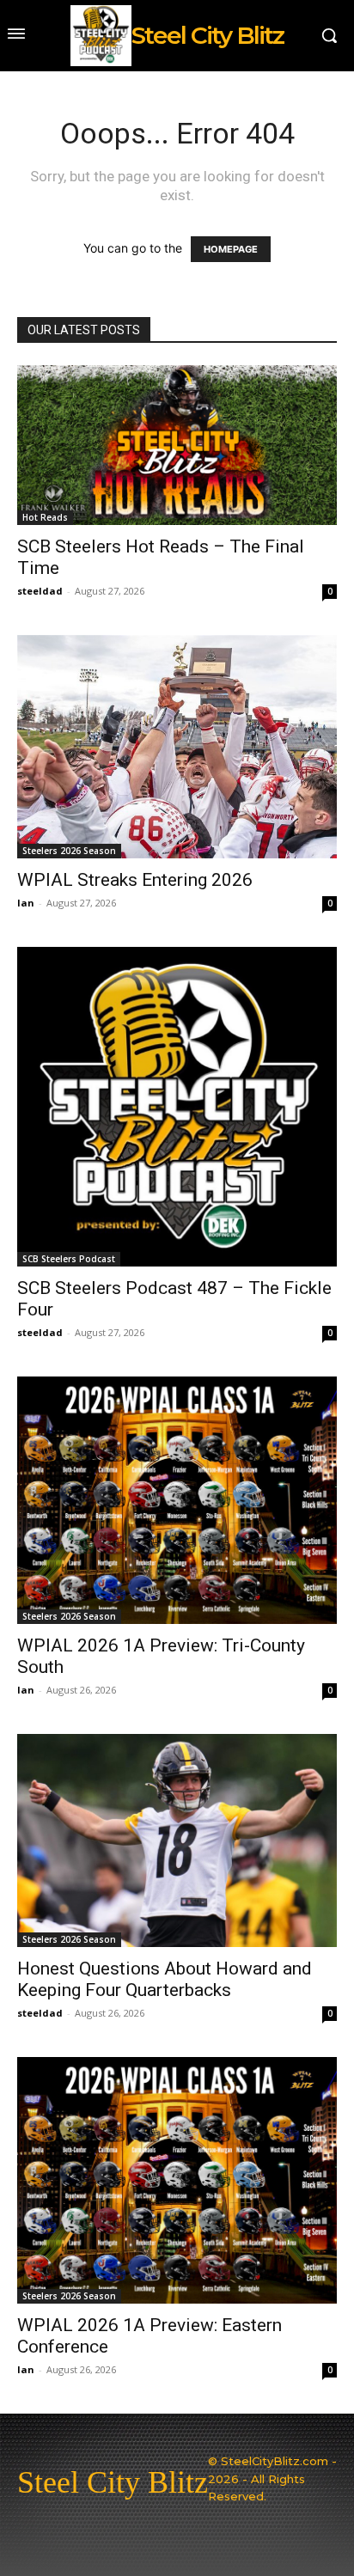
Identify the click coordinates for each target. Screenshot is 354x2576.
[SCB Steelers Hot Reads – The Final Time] (177, 445)
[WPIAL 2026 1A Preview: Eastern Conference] (177, 2180)
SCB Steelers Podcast (69, 1259)
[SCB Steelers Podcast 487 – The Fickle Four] (177, 1107)
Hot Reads (45, 517)
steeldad (40, 591)
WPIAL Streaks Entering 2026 (135, 880)
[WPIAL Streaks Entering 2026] (177, 747)
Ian (26, 903)
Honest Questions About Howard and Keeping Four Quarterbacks (165, 1979)
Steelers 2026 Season (69, 851)
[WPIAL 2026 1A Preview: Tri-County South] (177, 1500)
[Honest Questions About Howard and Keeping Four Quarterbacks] (177, 1840)
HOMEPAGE (231, 249)
